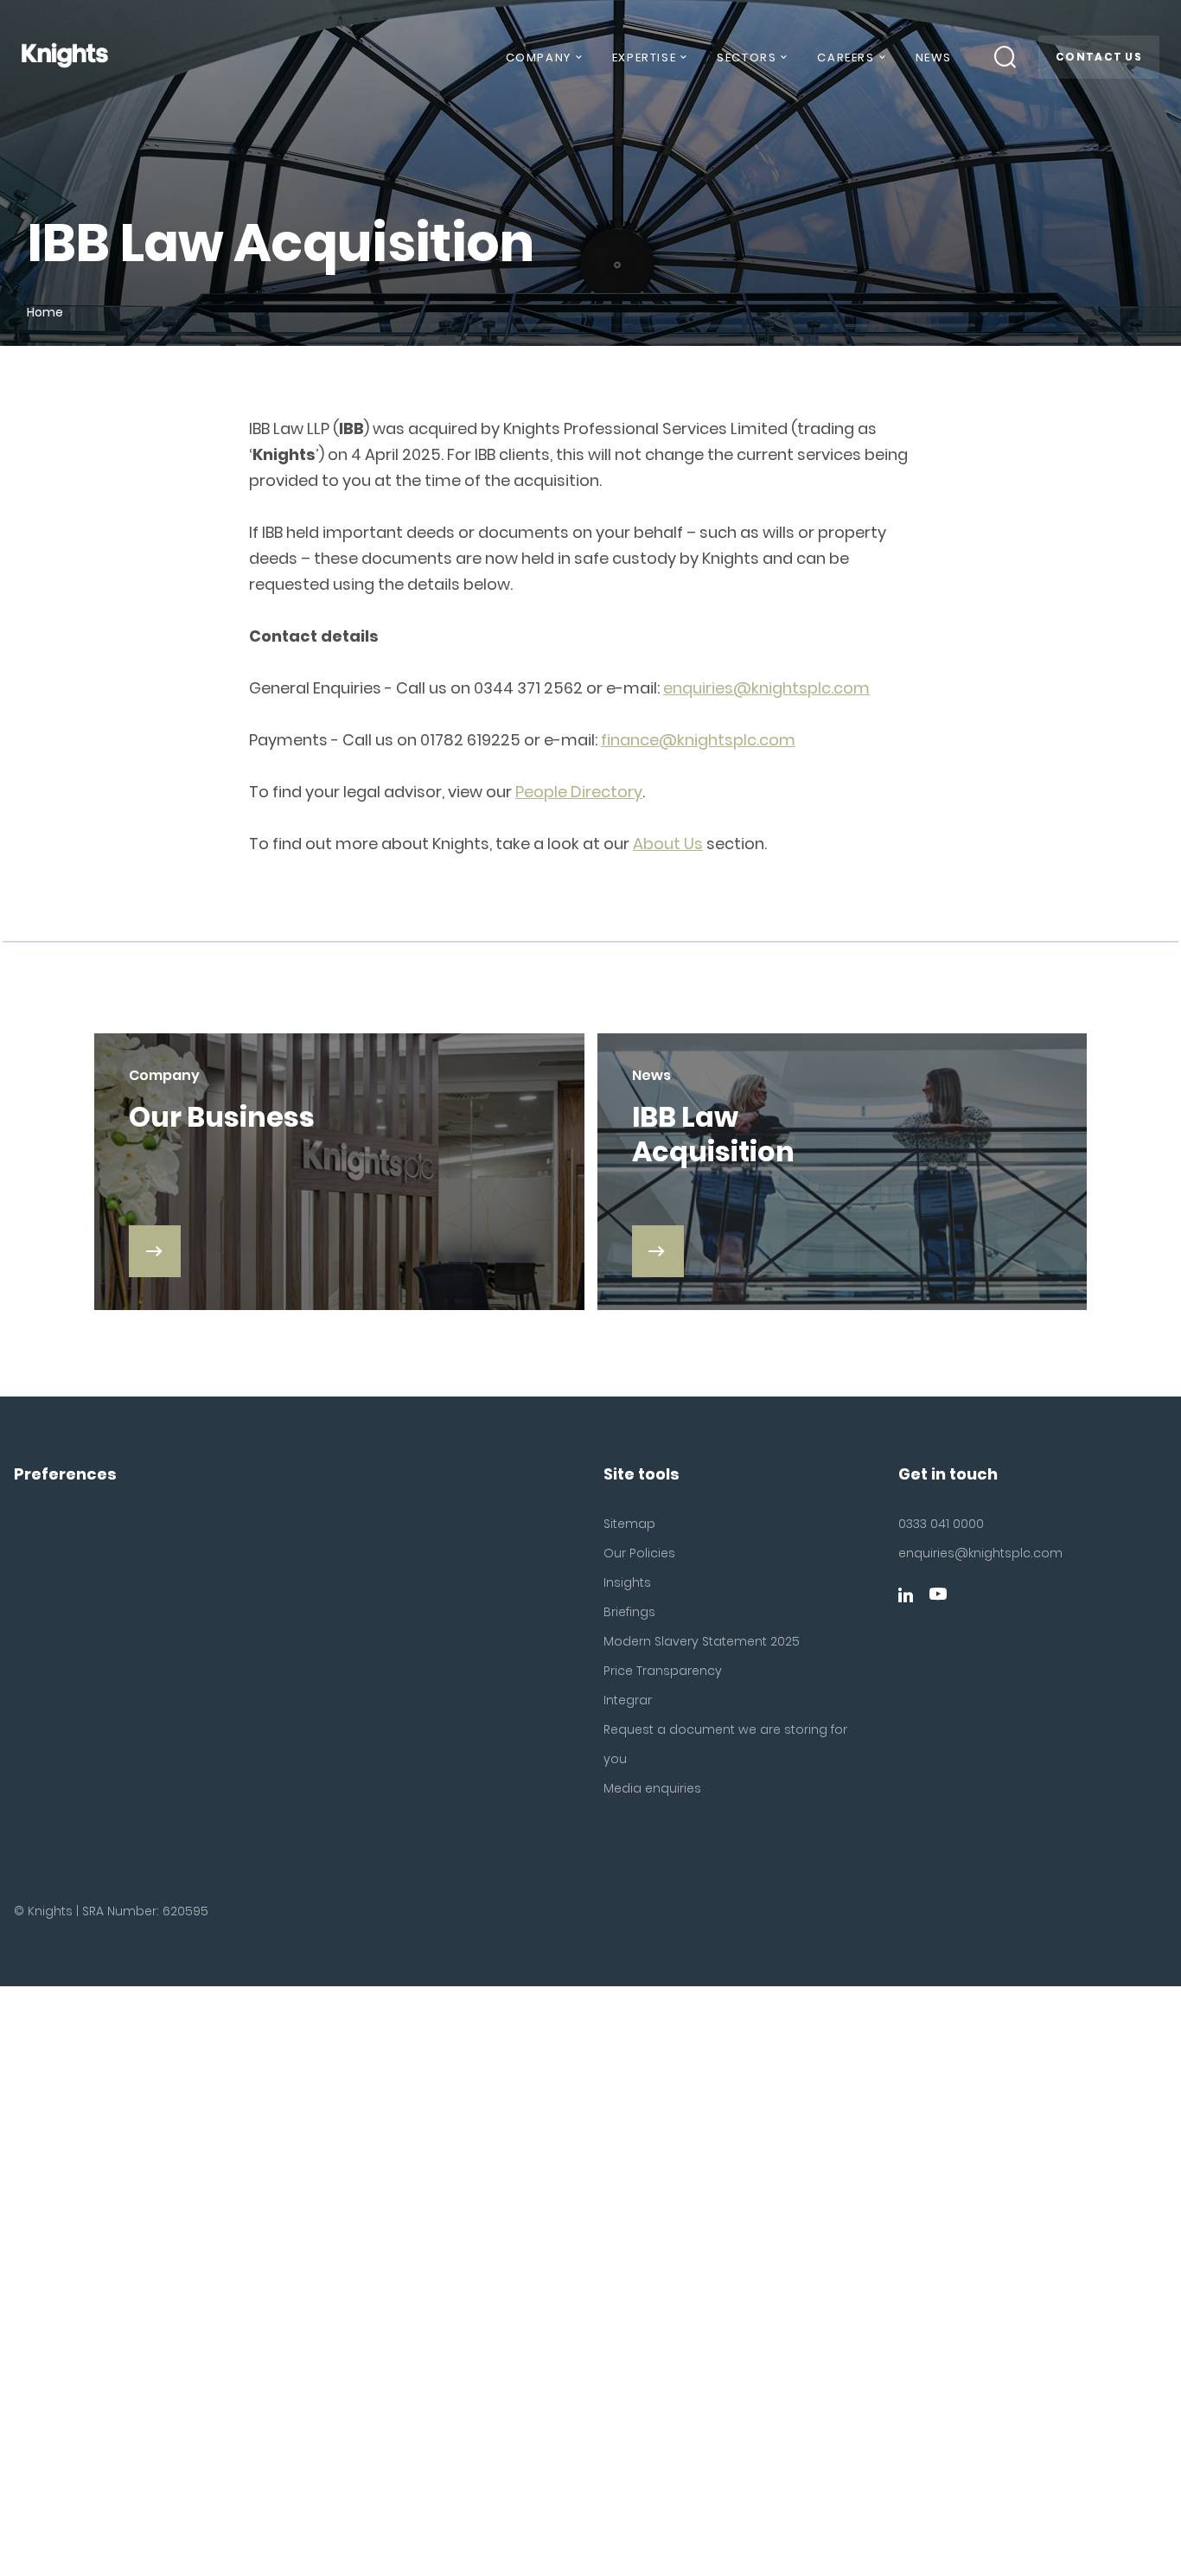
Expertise (644, 58)
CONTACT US (1099, 57)
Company (539, 58)
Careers (846, 58)
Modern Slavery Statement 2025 (702, 1641)
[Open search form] (1005, 57)
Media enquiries (652, 1788)
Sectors (747, 58)
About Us (668, 844)
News (934, 58)
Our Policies (639, 1553)
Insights (627, 1582)
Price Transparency (663, 1671)
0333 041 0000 (941, 1524)
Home (45, 312)
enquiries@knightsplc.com (766, 688)
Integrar (628, 1700)
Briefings (629, 1612)
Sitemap (629, 1524)
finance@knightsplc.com (698, 740)
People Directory (579, 792)
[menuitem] (543, 64)
